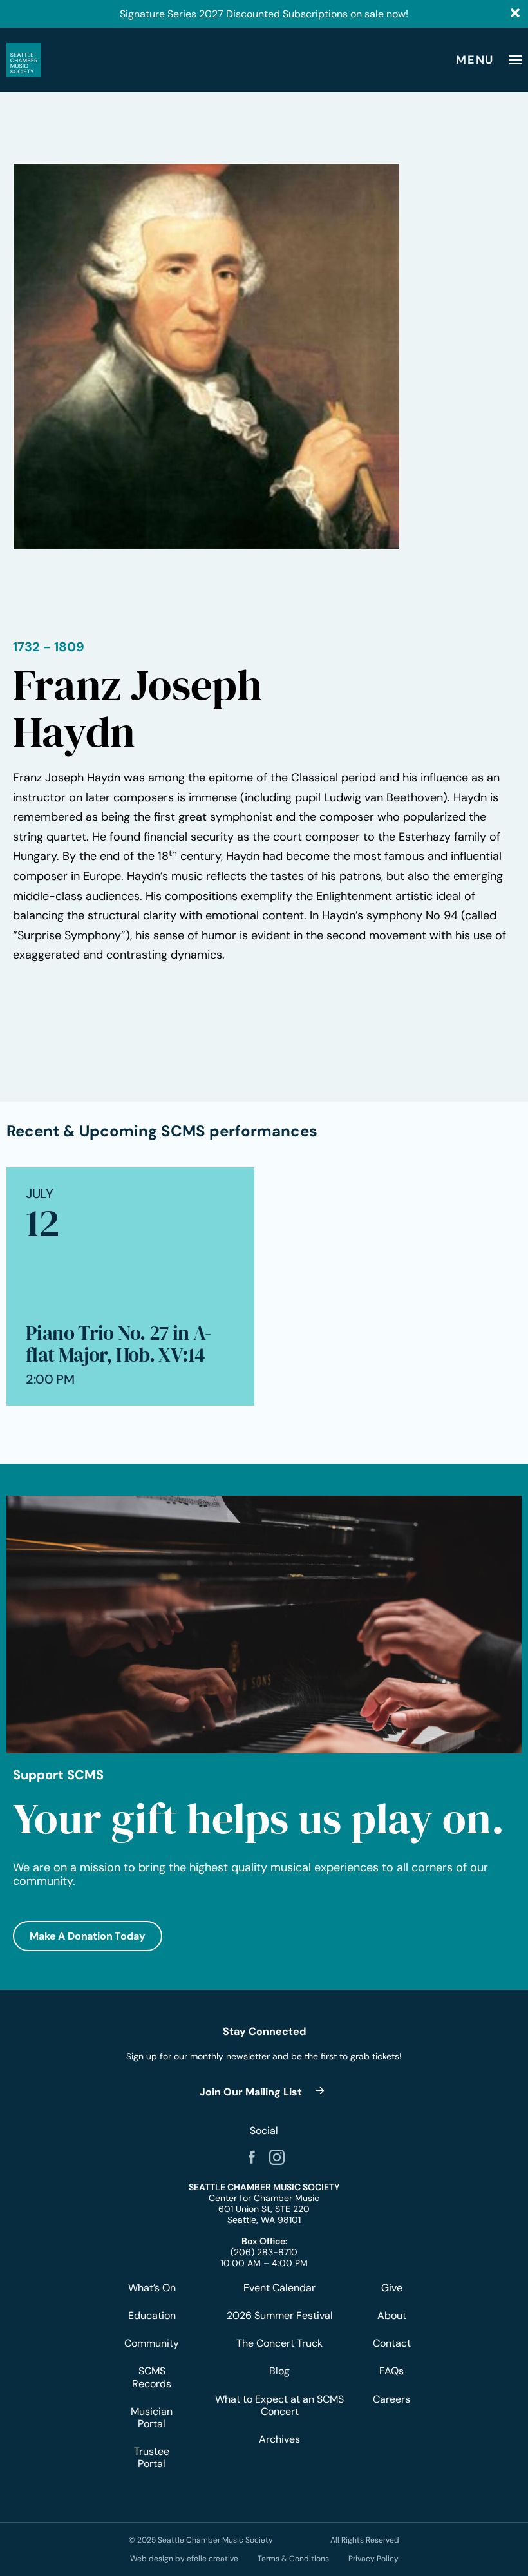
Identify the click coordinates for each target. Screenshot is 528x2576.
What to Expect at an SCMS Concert (279, 2405)
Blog (279, 2371)
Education (152, 2315)
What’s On (152, 2288)
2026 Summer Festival (280, 2315)
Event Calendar (279, 2288)
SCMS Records (152, 2377)
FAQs (391, 2371)
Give (392, 2288)
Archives (279, 2439)
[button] (88, 1936)
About (392, 2315)
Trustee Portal (152, 2457)
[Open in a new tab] (252, 2157)
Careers (391, 2399)
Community (152, 2343)
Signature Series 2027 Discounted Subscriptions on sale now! (264, 14)
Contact (391, 2343)
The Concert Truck (279, 2343)
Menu (475, 60)
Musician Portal (152, 2418)
